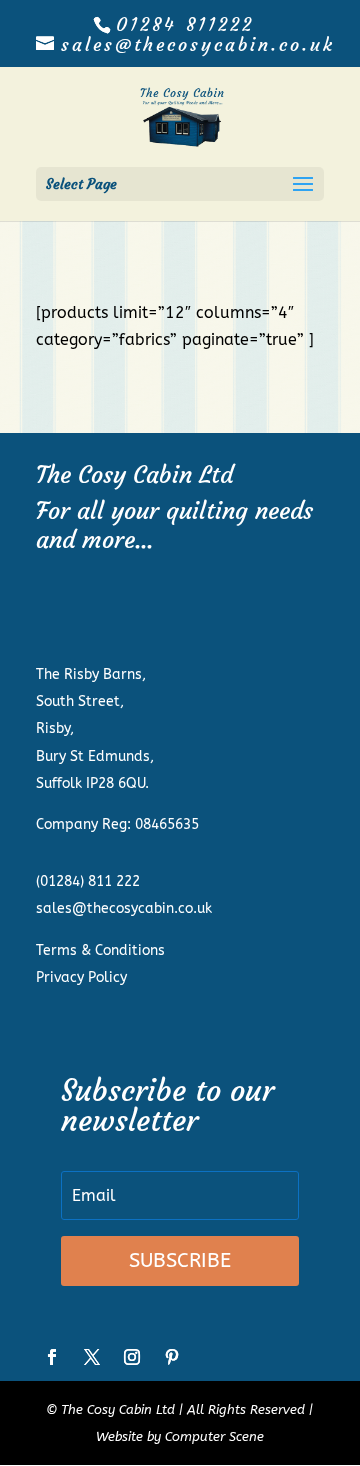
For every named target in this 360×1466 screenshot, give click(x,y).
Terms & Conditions (100, 950)
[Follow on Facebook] (52, 1357)
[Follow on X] (92, 1357)
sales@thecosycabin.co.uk (124, 908)
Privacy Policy (81, 977)
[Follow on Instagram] (132, 1357)
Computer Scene (214, 1436)
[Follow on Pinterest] (172, 1357)
